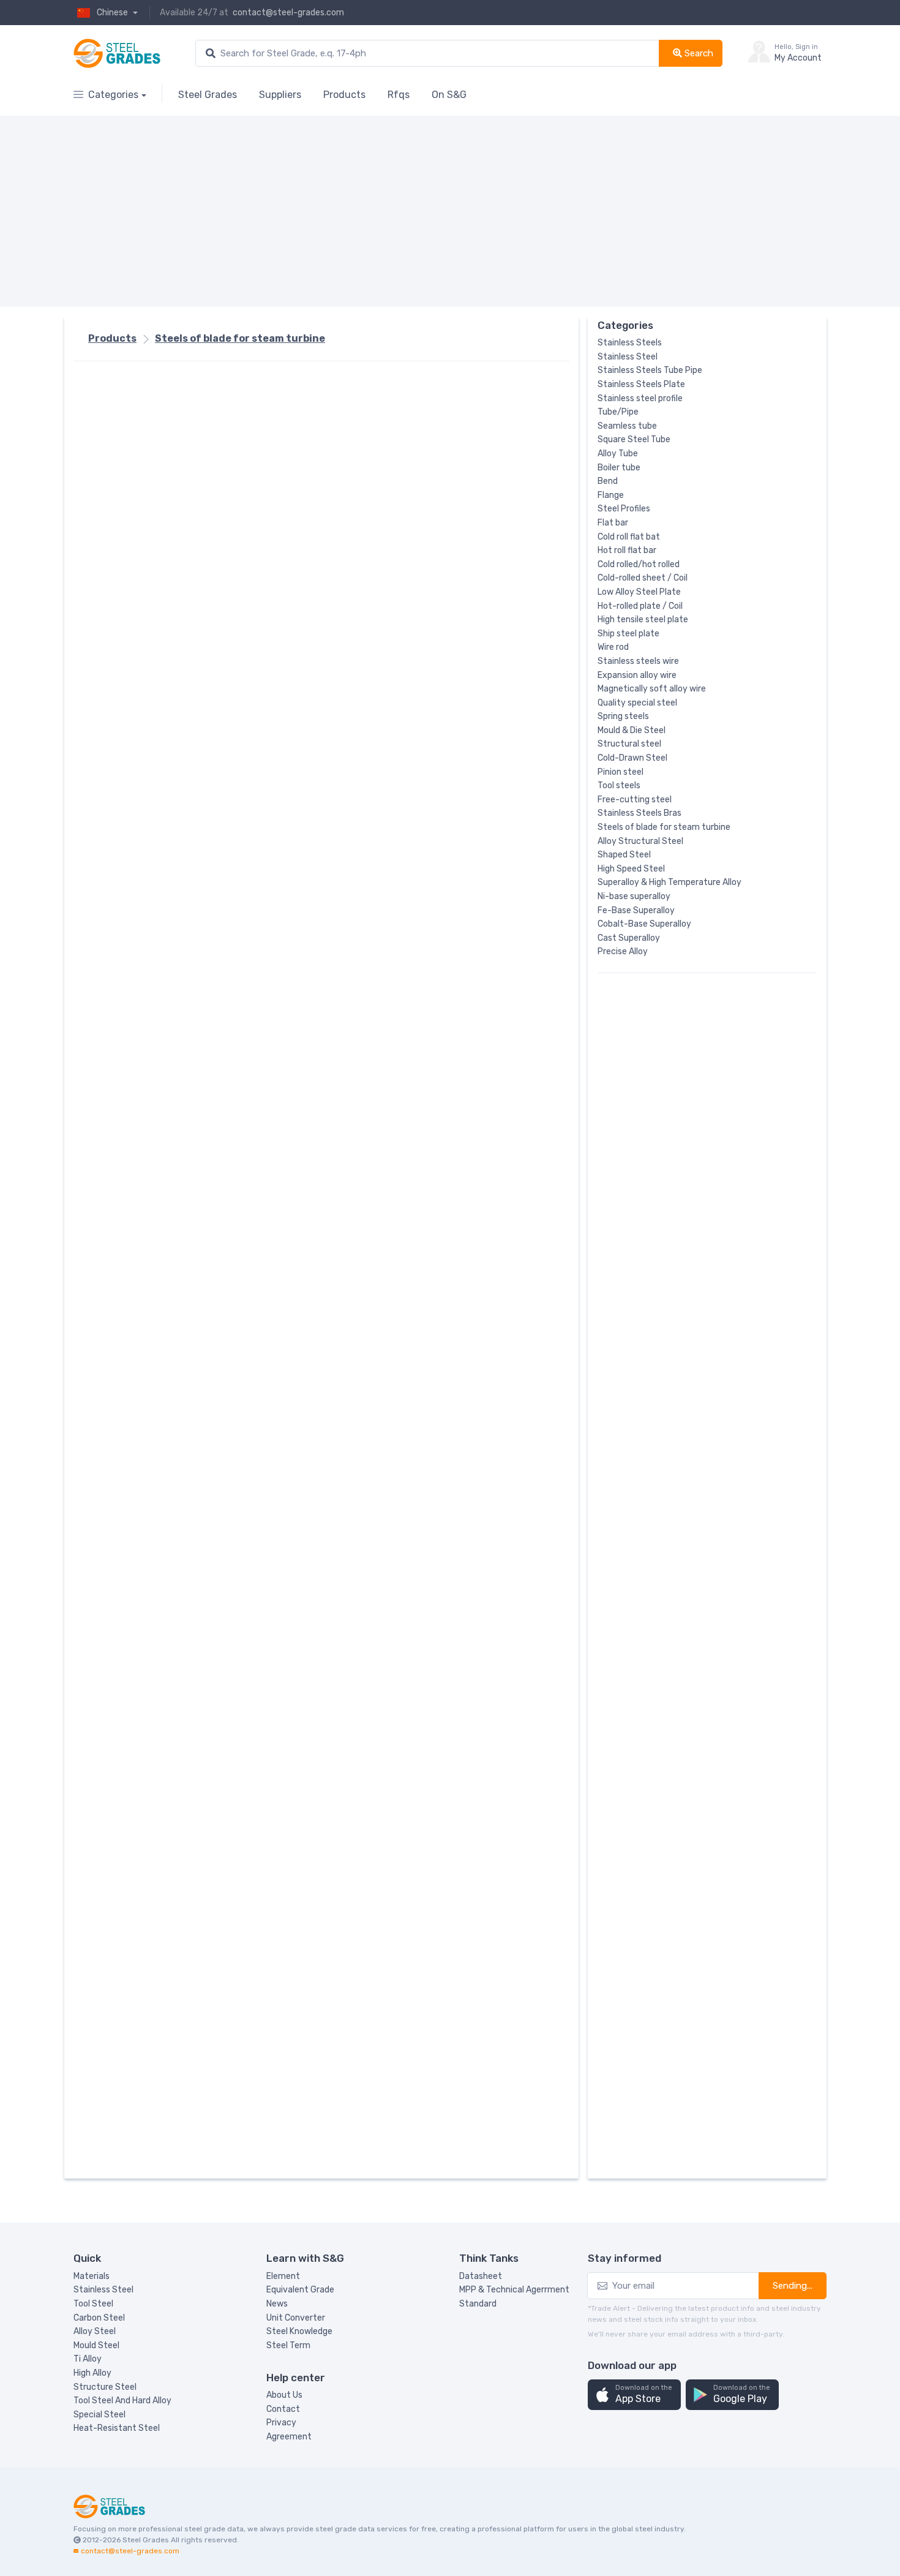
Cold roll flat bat (629, 537)
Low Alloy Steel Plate (639, 592)
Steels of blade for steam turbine (240, 338)
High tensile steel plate (643, 620)
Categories (113, 95)
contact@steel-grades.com (288, 13)
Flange (611, 495)
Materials (92, 2276)
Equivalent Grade (300, 2290)
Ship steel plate (628, 634)
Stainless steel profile (640, 398)
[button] (634, 2395)
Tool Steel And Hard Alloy (122, 2401)
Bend (608, 481)
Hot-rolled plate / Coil (640, 606)
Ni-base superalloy (634, 896)
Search (698, 53)
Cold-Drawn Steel (632, 758)
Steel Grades (208, 95)
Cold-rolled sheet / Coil (643, 578)
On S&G (449, 95)
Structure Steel (105, 2387)
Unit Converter (296, 2318)
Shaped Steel (624, 855)
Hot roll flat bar (627, 550)
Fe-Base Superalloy (636, 910)
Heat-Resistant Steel (117, 2428)
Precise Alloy (623, 951)
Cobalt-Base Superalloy (644, 924)
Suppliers (280, 95)
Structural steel (629, 744)
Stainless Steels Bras (639, 813)
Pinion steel (621, 772)
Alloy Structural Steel (640, 841)
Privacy (281, 2423)
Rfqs (399, 95)
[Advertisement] (441, 211)
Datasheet (481, 2276)
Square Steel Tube (634, 439)
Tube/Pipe (618, 412)
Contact (283, 2409)
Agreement (289, 2437)
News (277, 2304)
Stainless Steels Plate (641, 384)
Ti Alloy (88, 2359)
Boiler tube (619, 468)
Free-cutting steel (635, 800)
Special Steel (99, 2415)
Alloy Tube (618, 454)
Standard (478, 2304)
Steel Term (288, 2345)
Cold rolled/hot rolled (639, 564)
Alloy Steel (95, 2331)
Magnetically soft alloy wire (652, 689)
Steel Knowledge (299, 2331)
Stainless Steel (628, 357)
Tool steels (619, 785)
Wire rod (613, 647)
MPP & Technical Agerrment (514, 2290)
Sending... (793, 2286)
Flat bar (613, 523)
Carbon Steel (99, 2318)
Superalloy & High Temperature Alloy (669, 882)
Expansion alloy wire (637, 675)
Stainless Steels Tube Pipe (650, 370)
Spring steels (623, 716)
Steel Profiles (624, 509)
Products (344, 95)
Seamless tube (627, 426)
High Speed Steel (631, 869)
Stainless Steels (630, 343)
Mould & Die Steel (632, 730)
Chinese (113, 13)
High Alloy (92, 2373)
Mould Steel (96, 2345)
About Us (284, 2395)
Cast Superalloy (629, 938)
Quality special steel (637, 703)
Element (283, 2276)
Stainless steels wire (638, 661)
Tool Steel (93, 2304)
